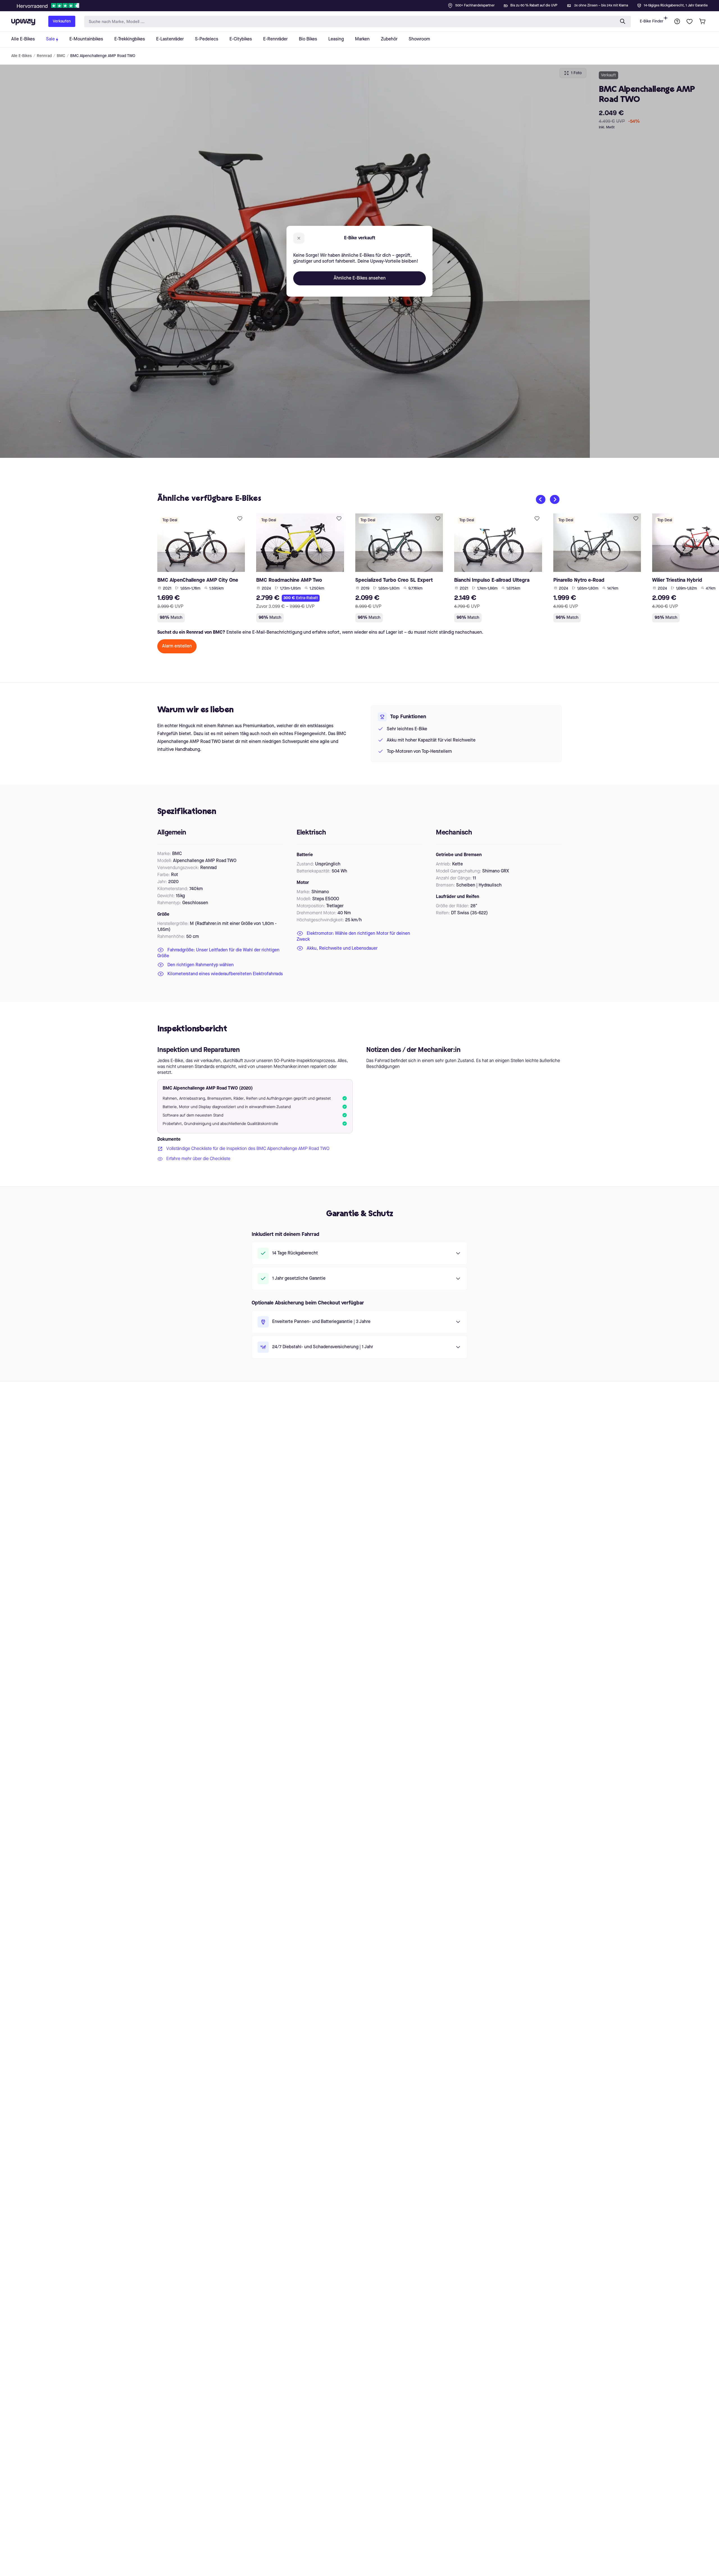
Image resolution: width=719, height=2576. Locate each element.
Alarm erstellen (177, 646)
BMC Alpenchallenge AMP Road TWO (103, 56)
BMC (61, 56)
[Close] (364, 4)
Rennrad (44, 56)
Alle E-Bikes (21, 56)
